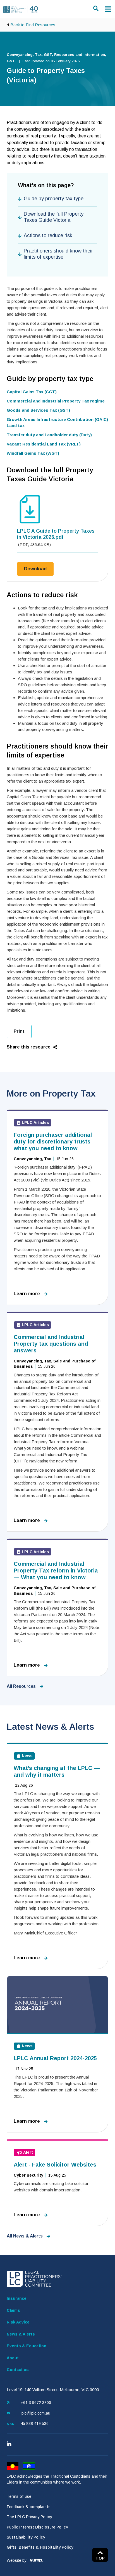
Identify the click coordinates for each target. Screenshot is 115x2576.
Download (39, 569)
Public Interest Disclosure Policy (37, 2527)
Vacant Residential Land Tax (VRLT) (44, 444)
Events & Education (27, 2346)
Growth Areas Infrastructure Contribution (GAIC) (57, 419)
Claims (13, 2310)
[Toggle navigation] (108, 9)
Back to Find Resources (33, 25)
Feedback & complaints (29, 2507)
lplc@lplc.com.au (35, 2413)
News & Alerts (21, 2334)
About (13, 2358)
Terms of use (19, 2496)
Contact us (18, 2370)
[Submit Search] (97, 8)
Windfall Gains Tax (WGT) (33, 453)
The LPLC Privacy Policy (29, 2517)
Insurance (17, 2298)
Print (19, 1031)
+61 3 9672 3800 (36, 2403)
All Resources (22, 1686)
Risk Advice (18, 2322)
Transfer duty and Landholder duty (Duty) (49, 435)
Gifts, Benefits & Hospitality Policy (40, 2547)
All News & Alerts (25, 2236)
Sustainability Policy (26, 2537)
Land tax (16, 426)
